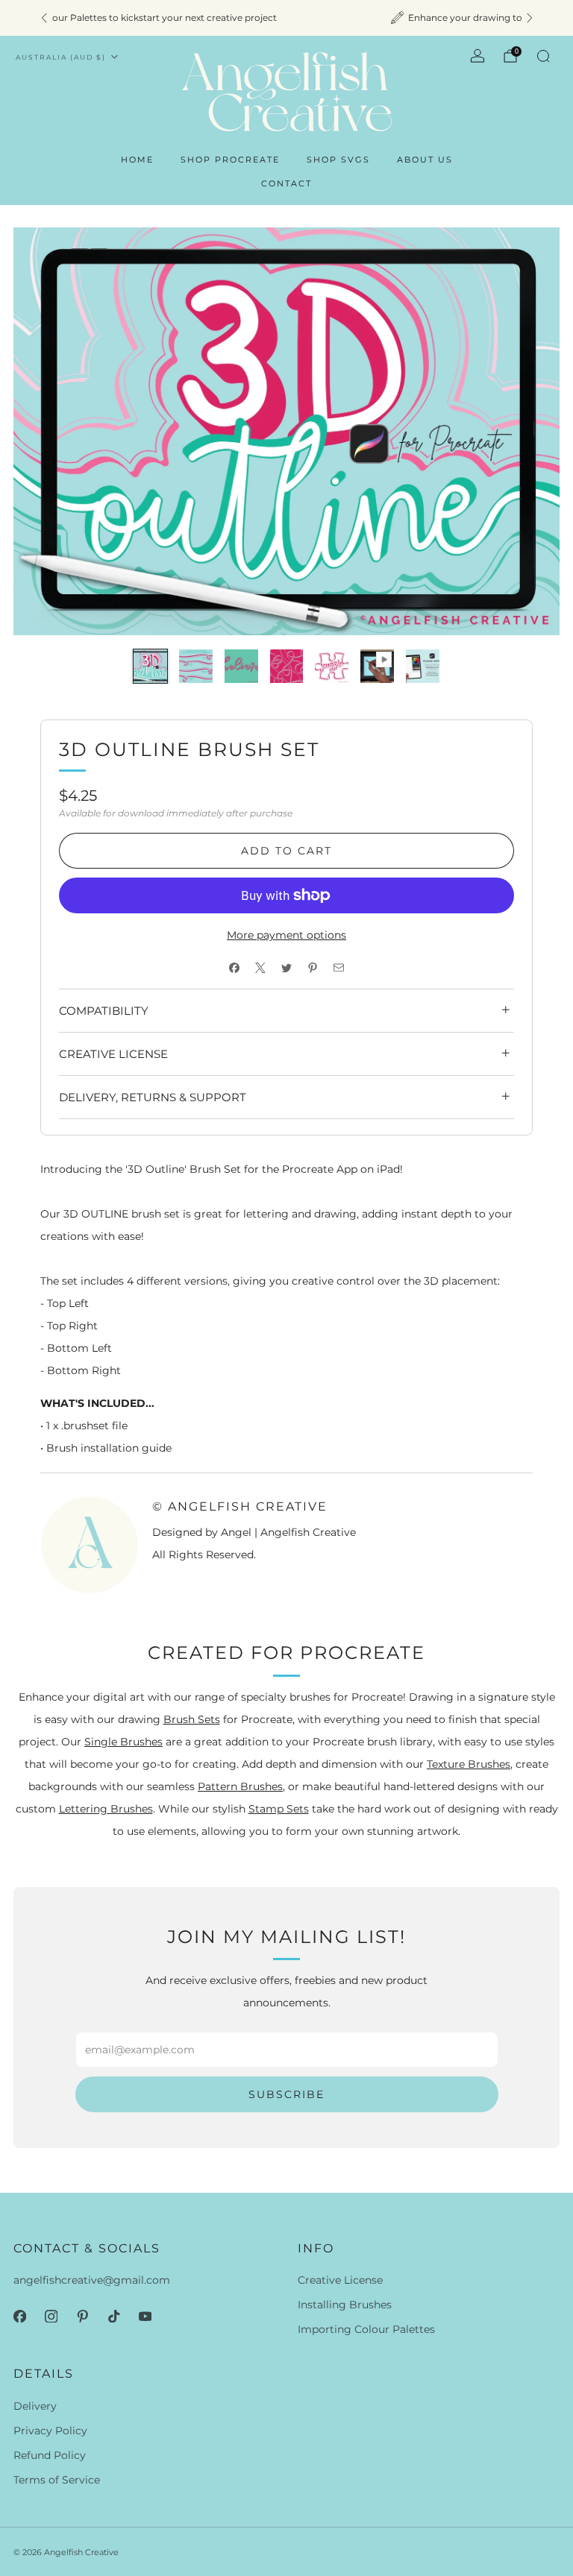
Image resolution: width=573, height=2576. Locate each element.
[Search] (543, 56)
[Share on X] (261, 967)
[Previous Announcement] (44, 18)
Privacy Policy (50, 2431)
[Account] (477, 56)
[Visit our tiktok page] (113, 2316)
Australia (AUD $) (61, 57)
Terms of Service (57, 2480)
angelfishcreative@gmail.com (92, 2280)
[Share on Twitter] (287, 967)
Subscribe (286, 2094)
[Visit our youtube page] (145, 2316)
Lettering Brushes (106, 1809)
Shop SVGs (338, 160)
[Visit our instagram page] (51, 2316)
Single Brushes (123, 1742)
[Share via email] (339, 967)
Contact (286, 183)
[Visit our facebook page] (19, 2316)
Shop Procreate (230, 160)
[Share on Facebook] (235, 967)
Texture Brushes (469, 1764)
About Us (425, 160)
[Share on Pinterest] (313, 967)
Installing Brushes (345, 2305)
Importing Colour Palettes (366, 2329)
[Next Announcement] (530, 18)
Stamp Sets (279, 1809)
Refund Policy (50, 2455)
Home (137, 160)
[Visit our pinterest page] (82, 2316)
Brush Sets (192, 1719)
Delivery (35, 2406)
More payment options (286, 935)
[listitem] (287, 18)
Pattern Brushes (240, 1786)
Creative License (340, 2280)
